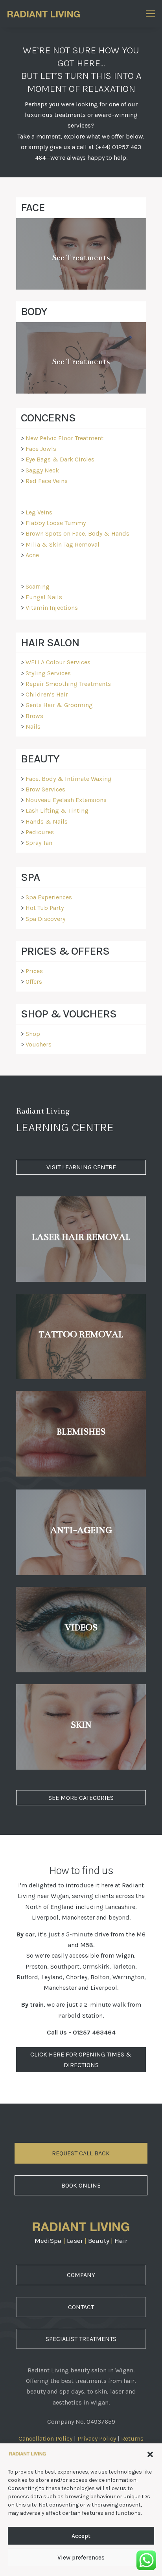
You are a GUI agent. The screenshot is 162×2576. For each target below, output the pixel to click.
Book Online (81, 2185)
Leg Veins (39, 512)
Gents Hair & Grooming (59, 705)
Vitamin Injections (52, 608)
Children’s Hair (47, 694)
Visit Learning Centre (81, 1167)
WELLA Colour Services (58, 662)
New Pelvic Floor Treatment (64, 438)
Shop (33, 1034)
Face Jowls (41, 449)
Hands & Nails (47, 821)
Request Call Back (81, 2153)
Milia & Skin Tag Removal (63, 544)
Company (81, 2275)
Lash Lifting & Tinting (57, 810)
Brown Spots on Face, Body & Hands (77, 533)
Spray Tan (39, 843)
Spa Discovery (45, 919)
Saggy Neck (42, 470)
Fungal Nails (44, 597)
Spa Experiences (49, 897)
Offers (34, 982)
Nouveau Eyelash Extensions (66, 800)
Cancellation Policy (45, 2438)
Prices (34, 971)
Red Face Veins (47, 481)
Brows (34, 716)
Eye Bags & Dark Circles (60, 459)
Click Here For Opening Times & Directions (81, 2060)
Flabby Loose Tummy (56, 523)
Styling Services (48, 673)
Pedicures (40, 832)
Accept (81, 2536)
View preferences (81, 2558)
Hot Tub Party (45, 908)
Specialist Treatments (81, 2339)
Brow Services (45, 789)
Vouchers (39, 1044)
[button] (150, 2454)
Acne (32, 555)
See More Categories (81, 1798)
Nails (33, 726)
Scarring (38, 586)
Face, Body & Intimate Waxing (69, 779)
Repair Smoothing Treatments (68, 684)
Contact (81, 2307)
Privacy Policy (97, 2438)
